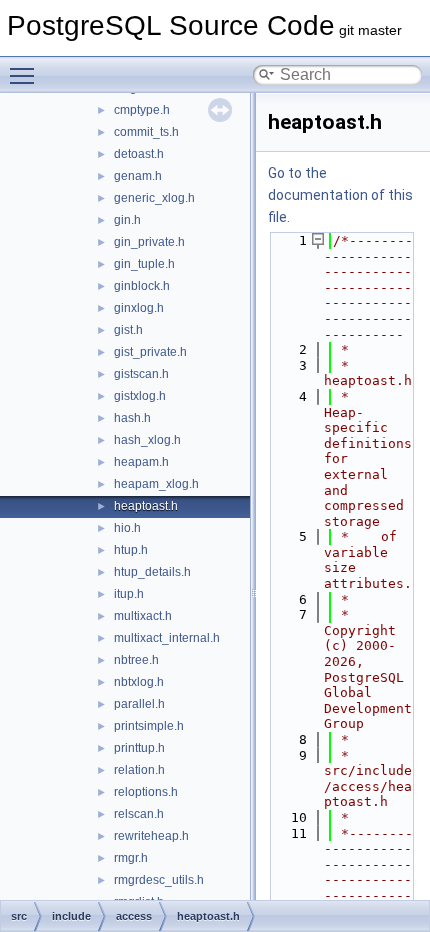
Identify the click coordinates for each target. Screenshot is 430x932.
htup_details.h (152, 572)
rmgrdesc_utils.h (159, 880)
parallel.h (139, 704)
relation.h (139, 770)
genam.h (138, 176)
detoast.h (139, 154)
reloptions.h (146, 792)
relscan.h (139, 814)
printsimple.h (149, 726)
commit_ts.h (146, 132)
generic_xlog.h (154, 198)
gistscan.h (141, 374)
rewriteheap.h (151, 836)
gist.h (128, 330)
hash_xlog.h (147, 440)
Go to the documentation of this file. (340, 195)
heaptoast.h (146, 506)
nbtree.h (136, 660)
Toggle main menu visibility (26, 75)
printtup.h (139, 748)
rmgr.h (131, 858)
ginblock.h (142, 286)
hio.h (127, 528)
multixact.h (143, 616)
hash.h (132, 418)
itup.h (129, 594)
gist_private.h (150, 352)
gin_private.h (149, 242)
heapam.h (141, 462)
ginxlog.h (139, 308)
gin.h (127, 220)
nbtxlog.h (139, 682)
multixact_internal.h (167, 638)
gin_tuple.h (144, 264)
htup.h (131, 550)
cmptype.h (142, 110)
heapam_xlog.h (156, 484)
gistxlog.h (140, 396)
